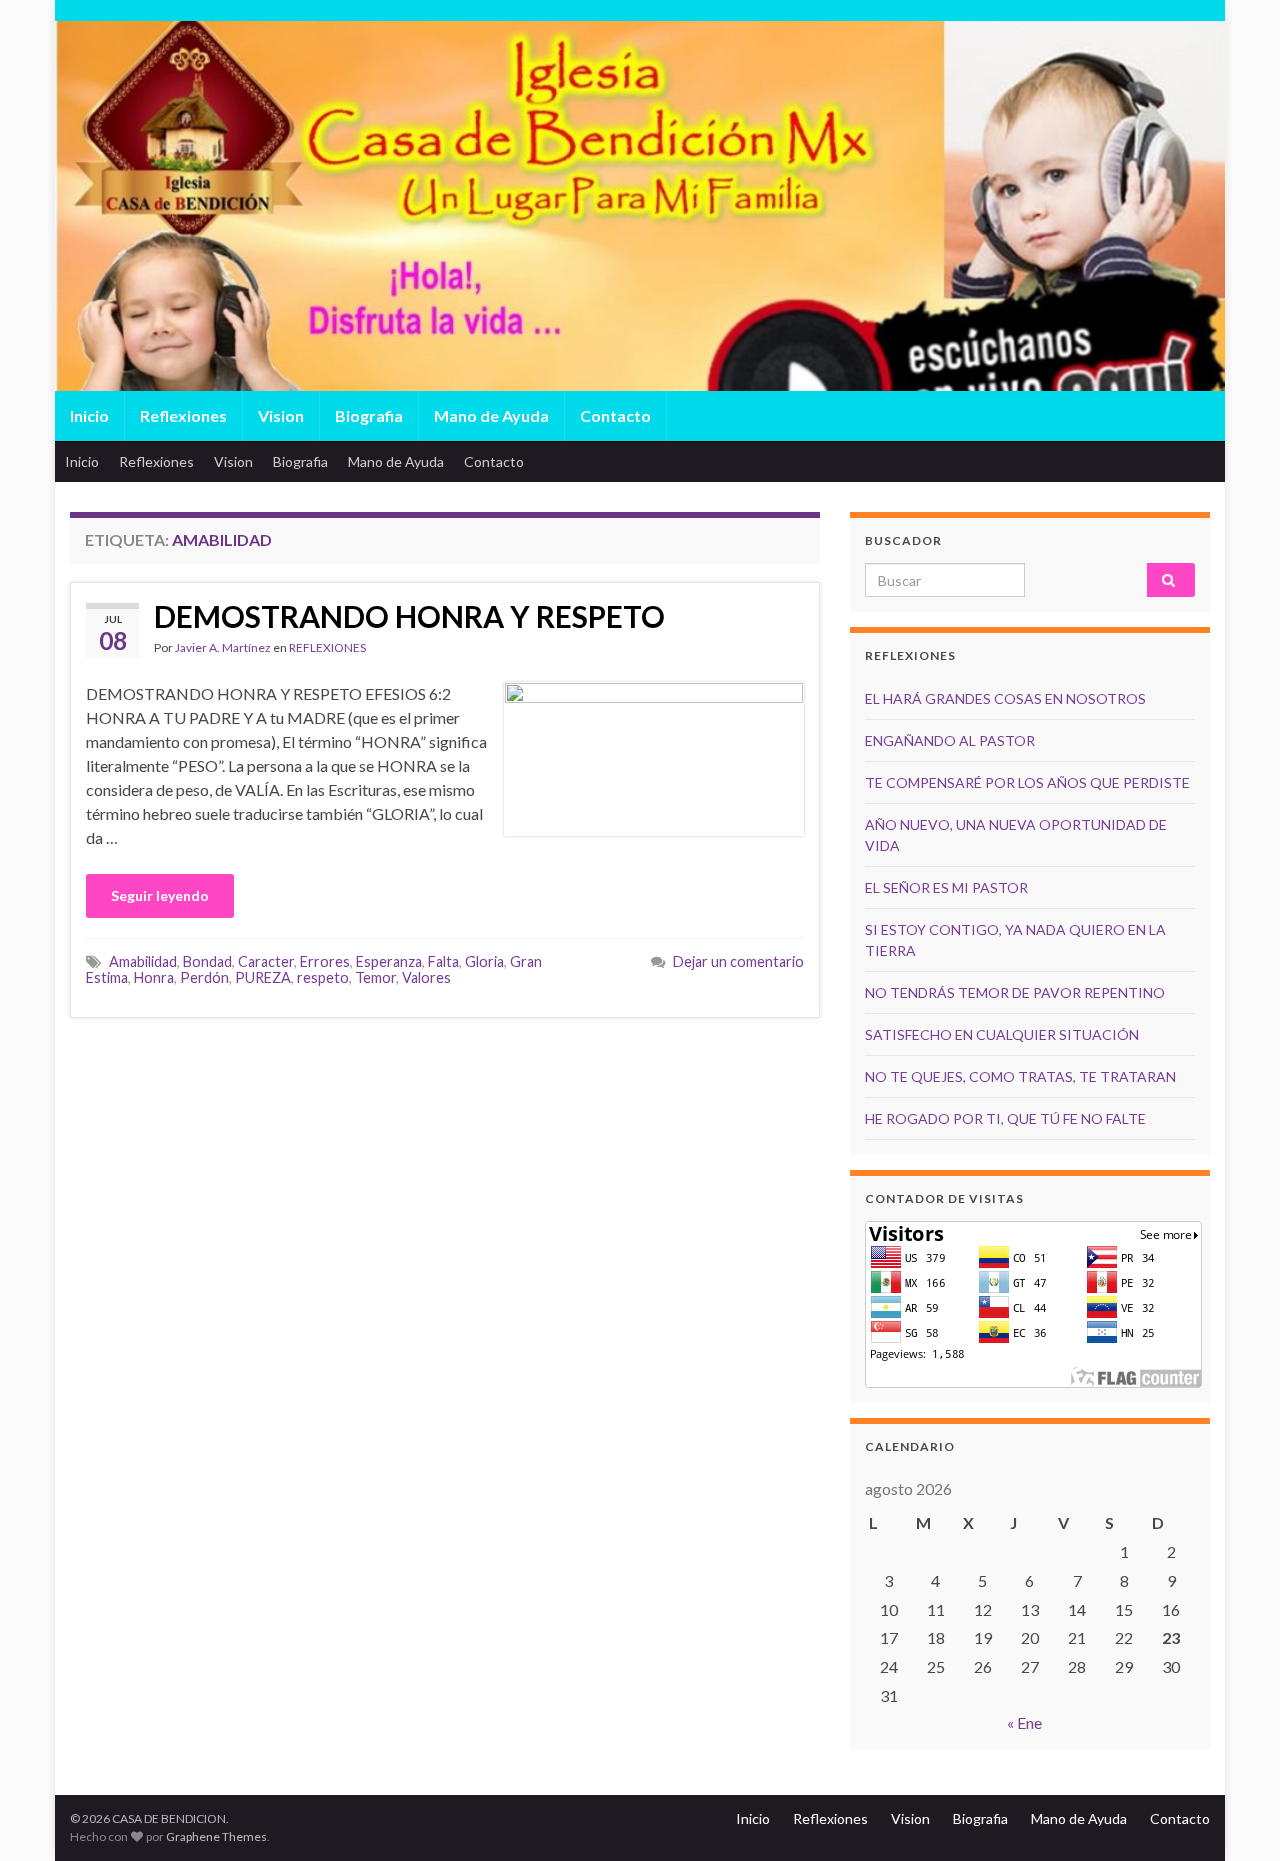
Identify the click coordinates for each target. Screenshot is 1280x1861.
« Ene (1024, 1722)
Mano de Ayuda (491, 415)
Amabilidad (143, 961)
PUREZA (263, 977)
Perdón (204, 977)
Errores (325, 961)
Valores (426, 977)
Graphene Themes (216, 1836)
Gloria (484, 961)
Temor (375, 977)
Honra (154, 977)
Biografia (369, 415)
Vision (281, 415)
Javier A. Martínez (223, 647)
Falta (443, 961)
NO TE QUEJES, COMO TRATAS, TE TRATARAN (1020, 1076)
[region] (640, 250)
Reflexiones (183, 415)
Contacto (615, 415)
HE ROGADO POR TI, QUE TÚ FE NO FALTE (1005, 1118)
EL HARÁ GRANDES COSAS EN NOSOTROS (1005, 698)
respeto (323, 977)
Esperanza (389, 961)
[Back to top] (1235, 1816)
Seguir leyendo (160, 895)
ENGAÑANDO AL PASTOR (950, 740)
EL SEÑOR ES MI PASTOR (946, 887)
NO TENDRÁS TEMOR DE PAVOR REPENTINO (1015, 992)
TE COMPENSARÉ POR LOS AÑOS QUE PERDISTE (1027, 782)
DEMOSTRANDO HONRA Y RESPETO (409, 616)
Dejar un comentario (738, 961)
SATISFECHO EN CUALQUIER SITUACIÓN (1002, 1034)
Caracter (266, 961)
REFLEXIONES (327, 647)
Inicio (89, 415)
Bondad (207, 961)
